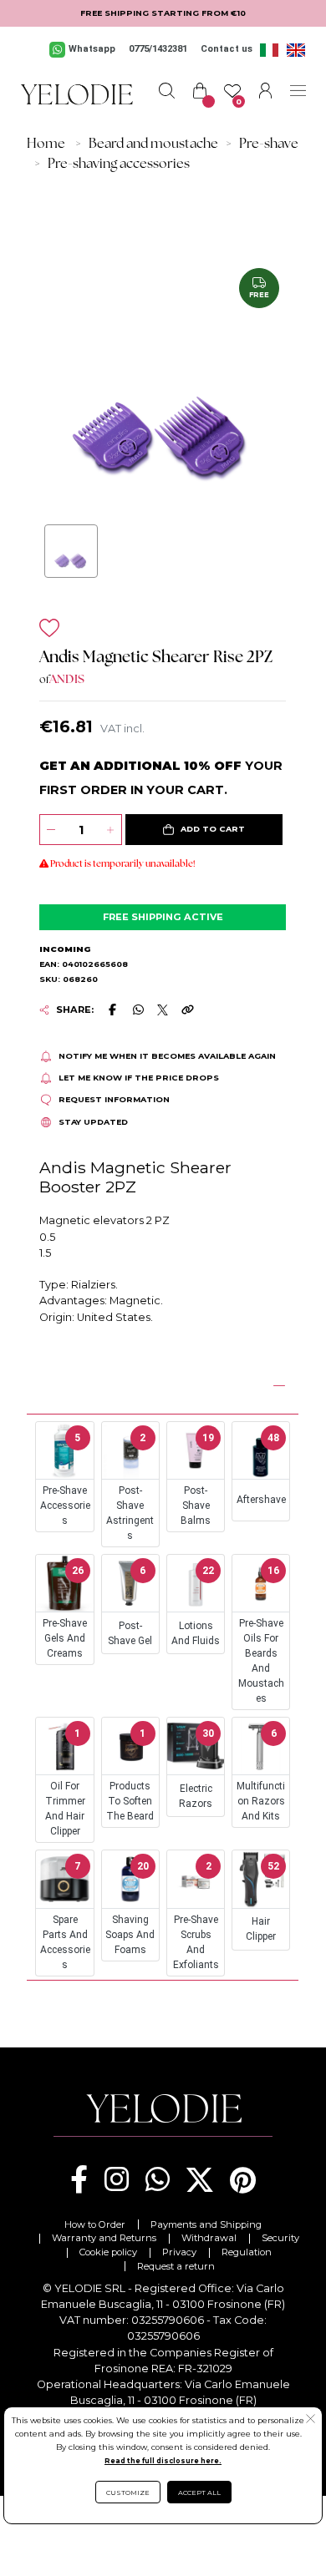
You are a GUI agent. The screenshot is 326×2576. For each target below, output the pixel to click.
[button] (204, 830)
